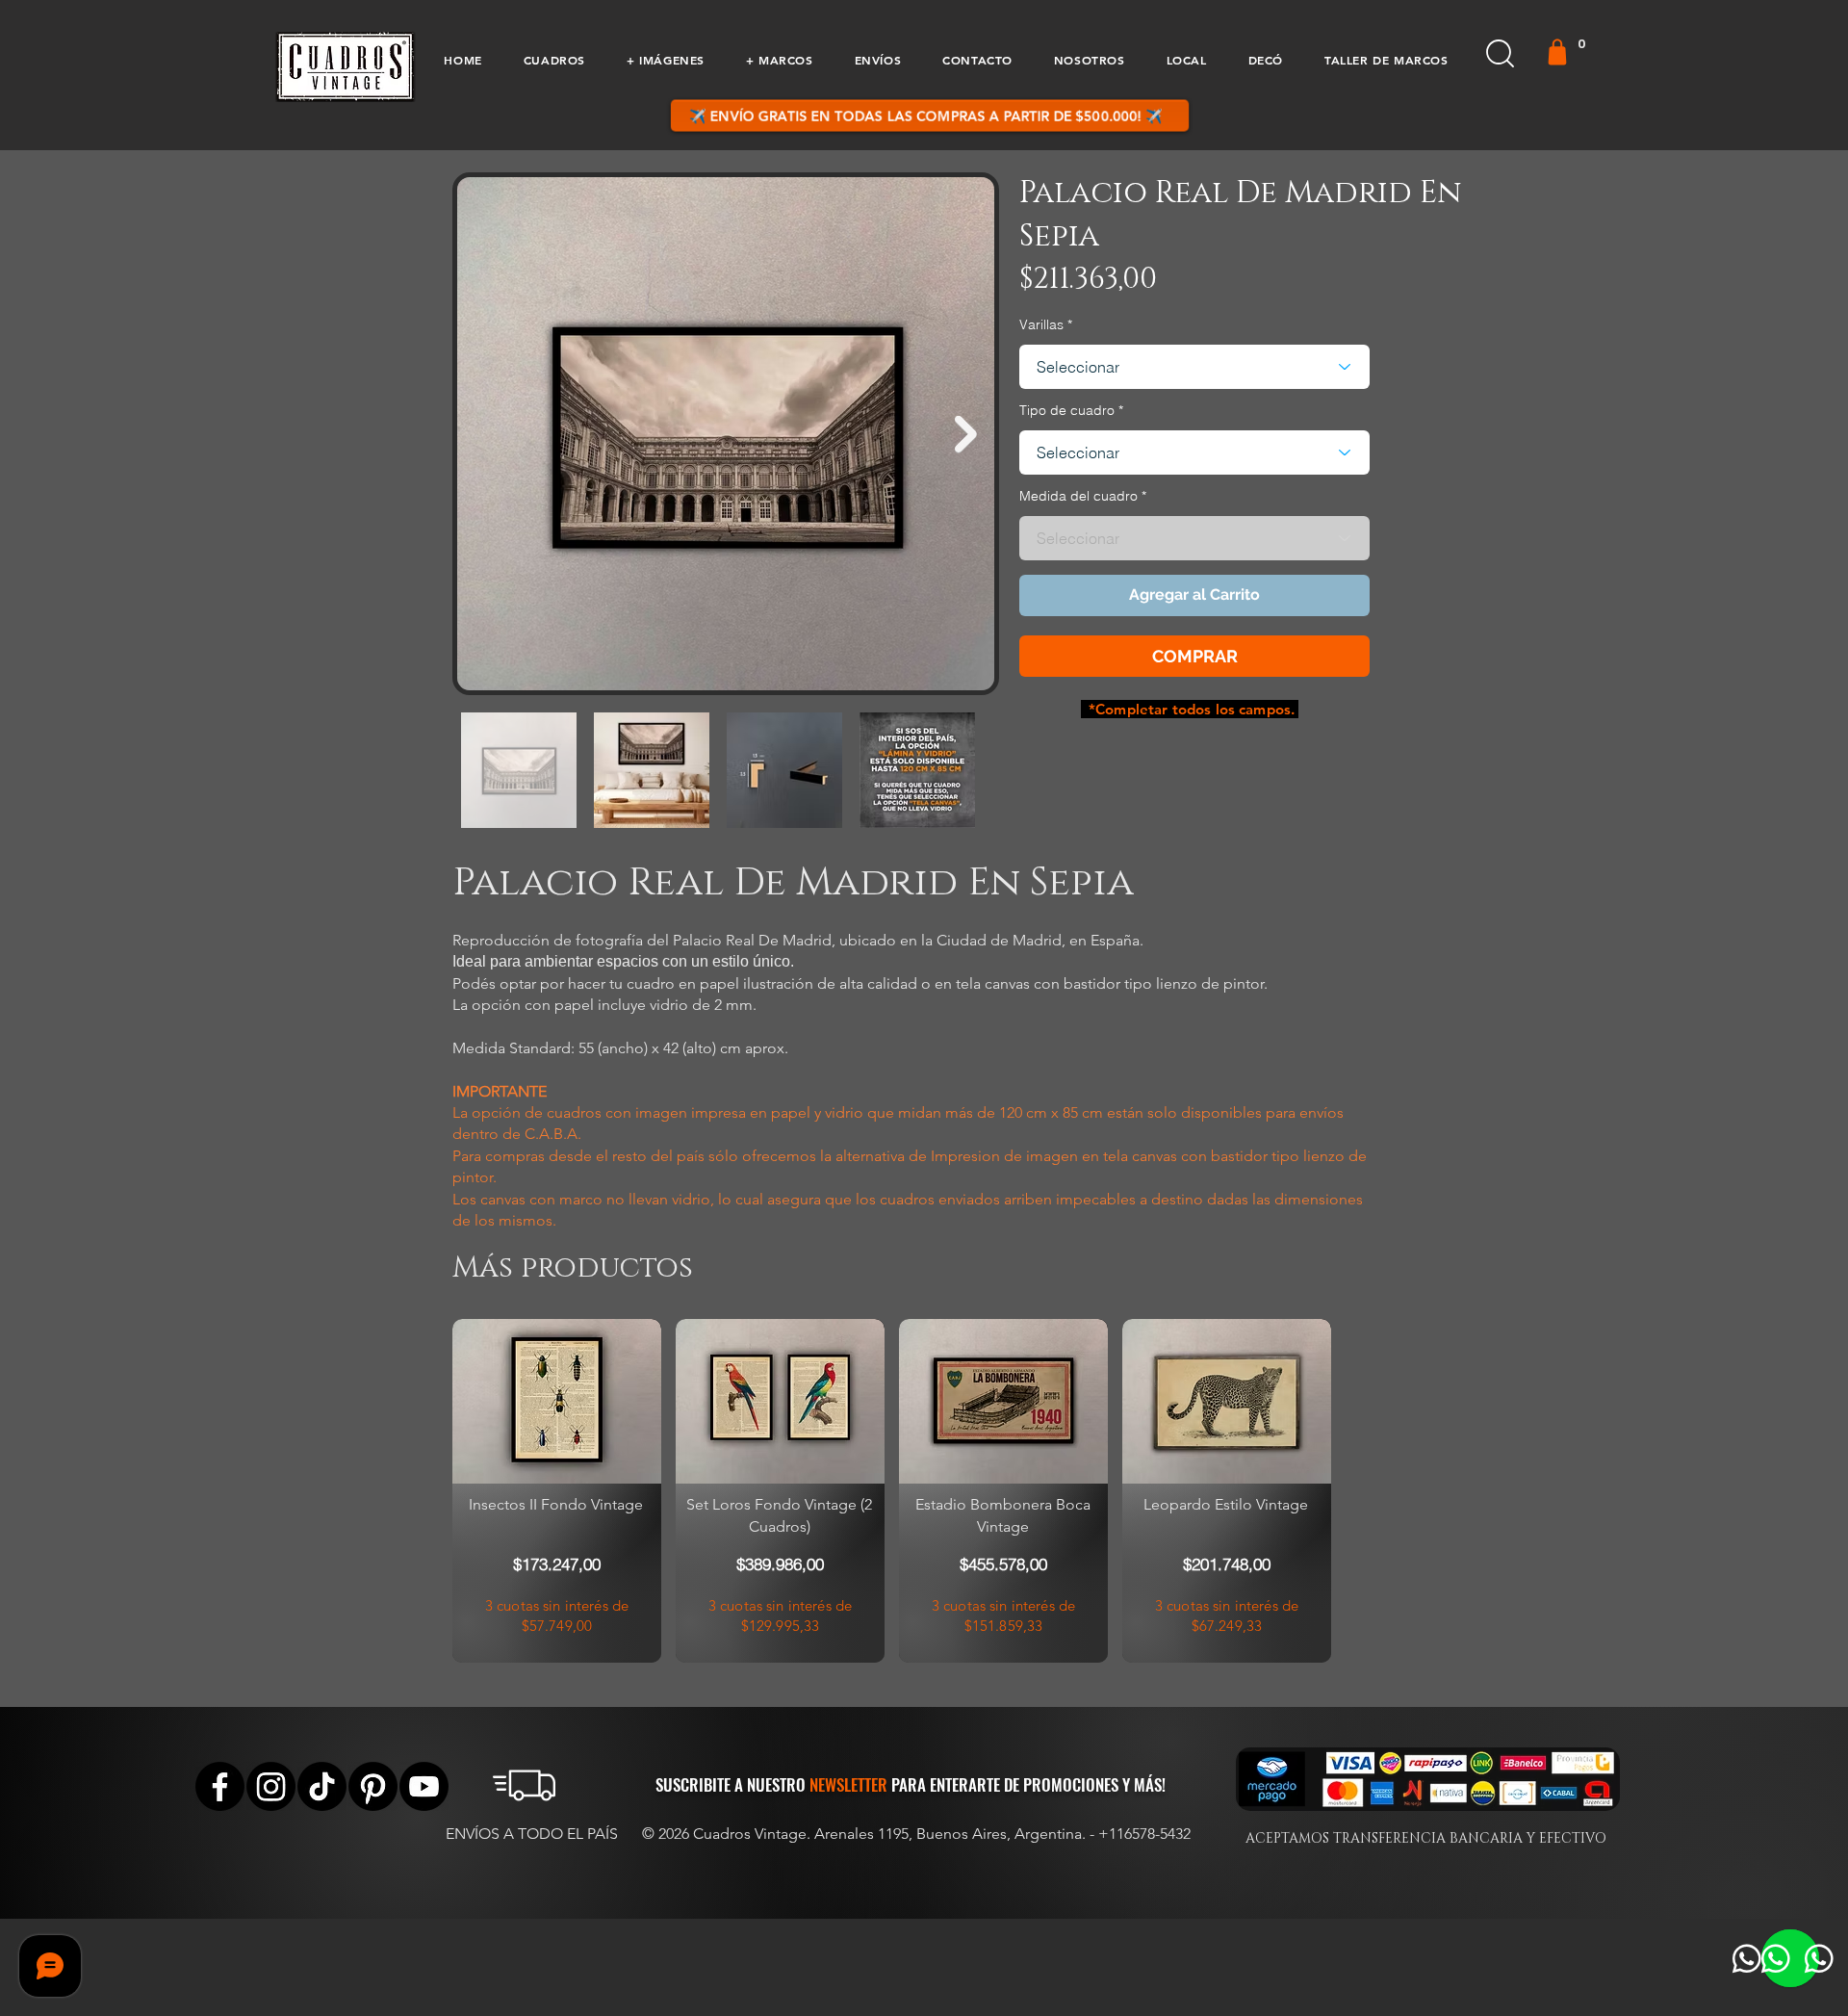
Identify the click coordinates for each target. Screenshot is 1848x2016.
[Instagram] (271, 1786)
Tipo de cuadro (1067, 410)
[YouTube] (424, 1786)
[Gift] (1557, 52)
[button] (554, 60)
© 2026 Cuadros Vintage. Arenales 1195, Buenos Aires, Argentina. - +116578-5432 (916, 1834)
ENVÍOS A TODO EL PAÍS (532, 1834)
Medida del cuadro (1078, 496)
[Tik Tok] (322, 1786)
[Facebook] (220, 1786)
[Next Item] (966, 434)
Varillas (1041, 324)
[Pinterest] (373, 1786)
